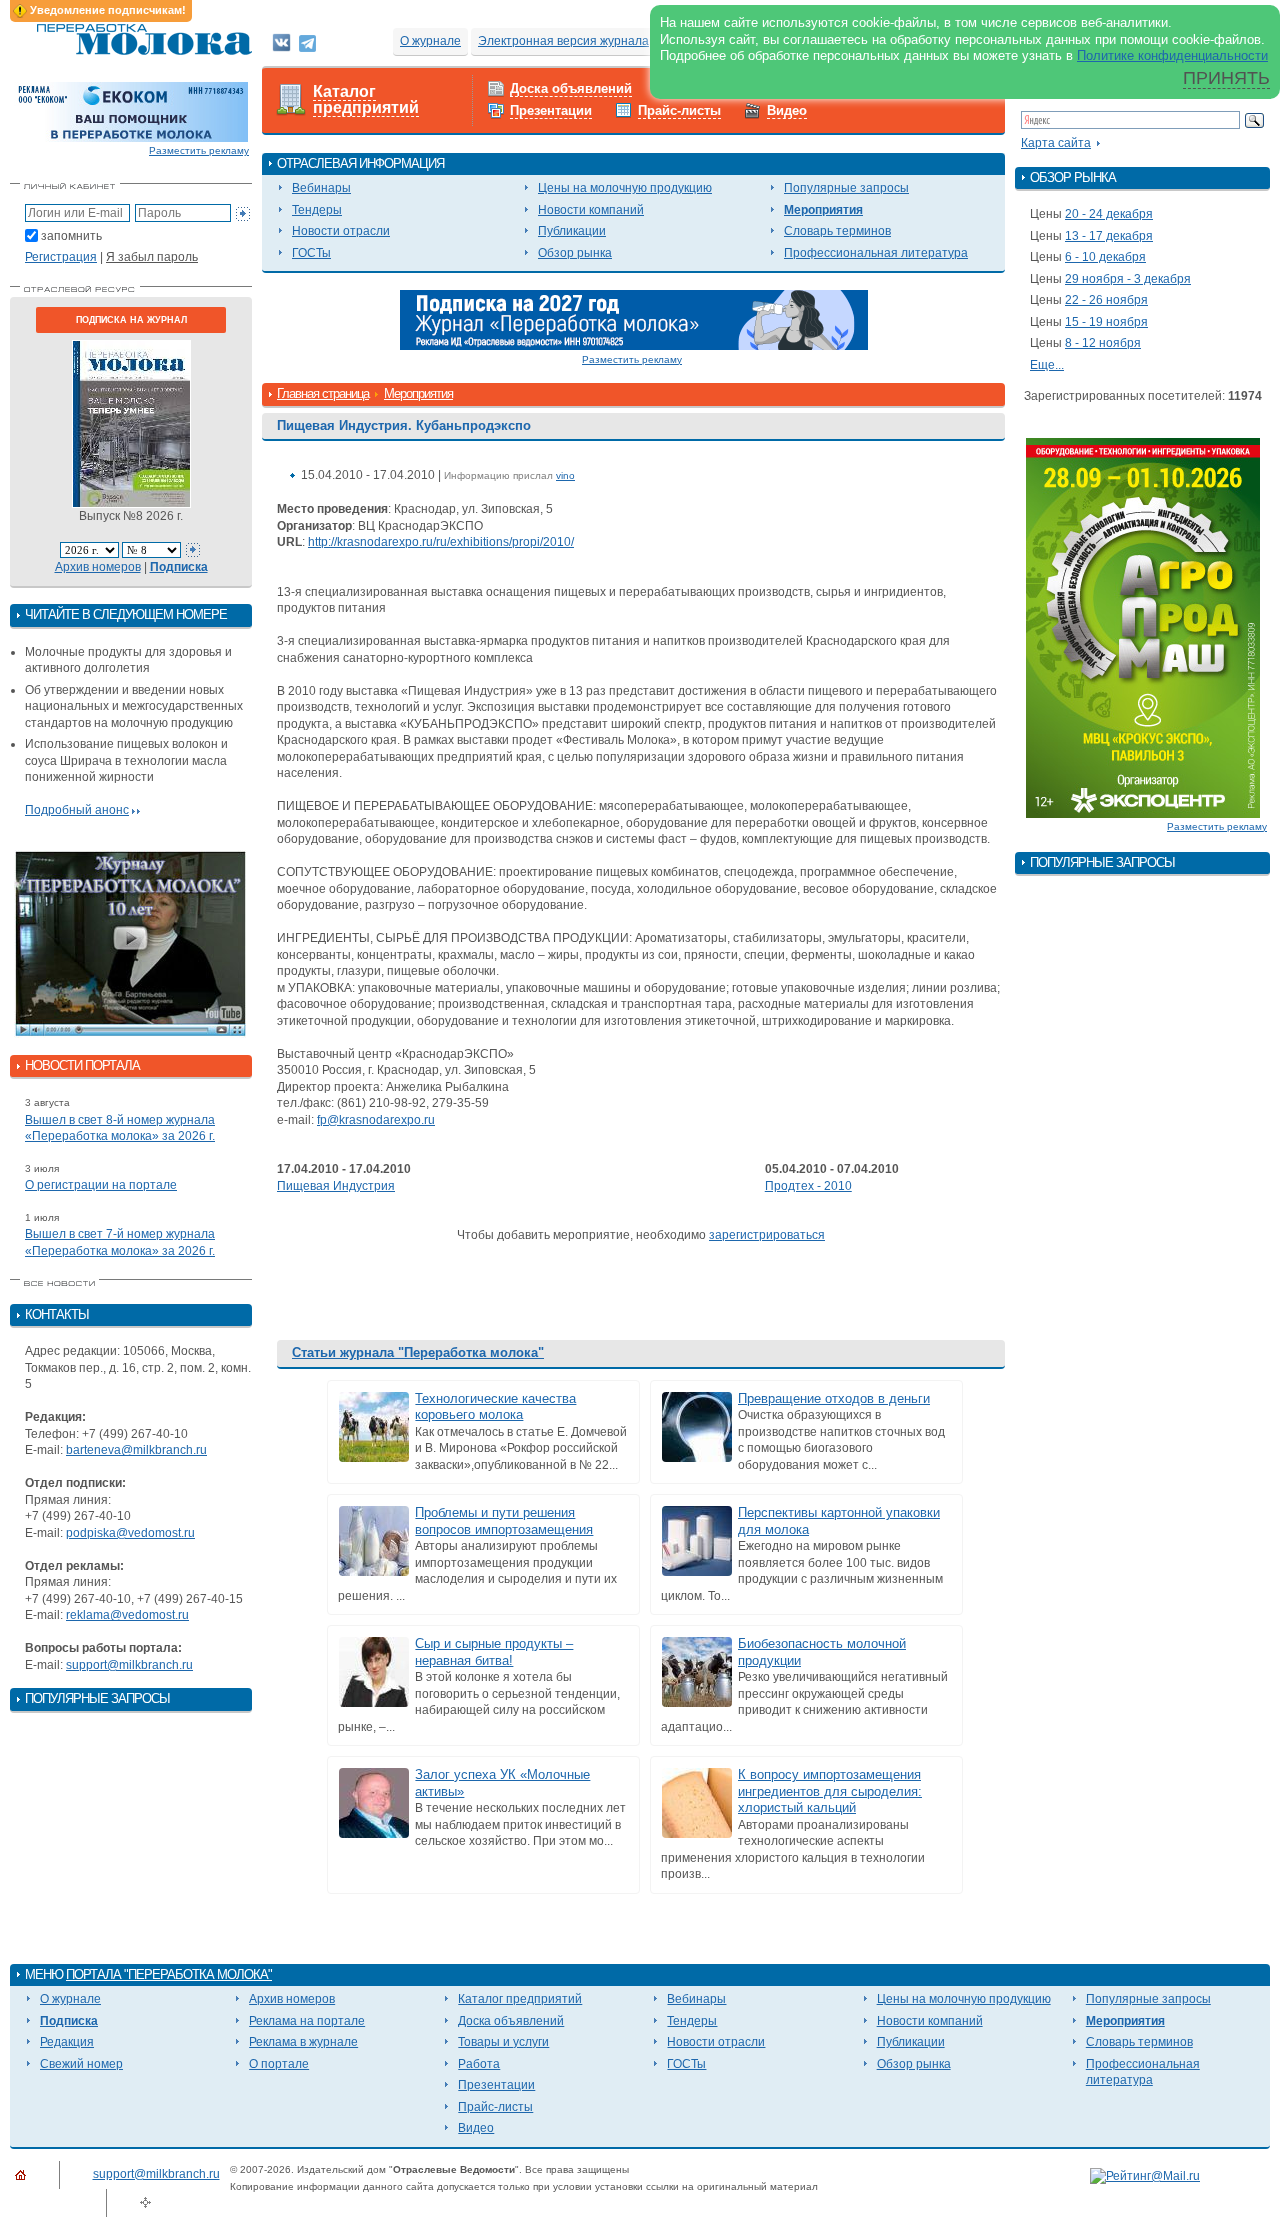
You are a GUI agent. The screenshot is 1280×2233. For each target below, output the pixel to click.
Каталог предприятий (366, 100)
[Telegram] (307, 42)
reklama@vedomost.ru (127, 1615)
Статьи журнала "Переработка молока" (418, 1352)
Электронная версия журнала (563, 41)
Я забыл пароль (152, 257)
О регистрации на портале (101, 1185)
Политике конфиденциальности (1172, 55)
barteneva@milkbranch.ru (136, 1450)
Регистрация (61, 257)
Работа (479, 2064)
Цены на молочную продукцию (625, 188)
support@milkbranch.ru (129, 1665)
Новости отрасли (341, 231)
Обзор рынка (575, 253)
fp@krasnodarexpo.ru (376, 1120)
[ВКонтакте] (281, 42)
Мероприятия (823, 210)
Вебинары (321, 188)
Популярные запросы (846, 188)
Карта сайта (1056, 143)
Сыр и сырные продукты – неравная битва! (494, 1652)
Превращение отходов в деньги (834, 1398)
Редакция (67, 2042)
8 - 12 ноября (1103, 343)
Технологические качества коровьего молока (495, 1407)
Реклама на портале (307, 2021)
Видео (787, 110)
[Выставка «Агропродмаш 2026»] (1143, 627)
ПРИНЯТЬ (1226, 78)
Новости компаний (591, 210)
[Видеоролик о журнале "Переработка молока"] (131, 944)
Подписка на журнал (131, 320)
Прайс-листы (679, 110)
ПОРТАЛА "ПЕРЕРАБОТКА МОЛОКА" (169, 1974)
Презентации (551, 110)
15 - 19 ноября (1106, 322)
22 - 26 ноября (1106, 300)
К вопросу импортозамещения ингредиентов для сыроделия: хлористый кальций (830, 1791)
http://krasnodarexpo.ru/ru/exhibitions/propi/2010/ (441, 542)
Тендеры (317, 210)
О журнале (430, 41)
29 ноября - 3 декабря (1128, 279)
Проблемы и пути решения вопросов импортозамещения (504, 1521)
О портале (279, 2064)
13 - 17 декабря (1109, 236)
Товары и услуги (503, 2042)
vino (565, 475)
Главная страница (323, 393)
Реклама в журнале (303, 2042)
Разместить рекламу (199, 150)
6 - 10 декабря (1105, 257)
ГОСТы (311, 253)
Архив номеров (98, 567)
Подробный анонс (77, 810)
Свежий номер (81, 2064)
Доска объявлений (571, 88)
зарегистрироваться (767, 1235)
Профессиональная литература (876, 253)
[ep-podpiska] (634, 319)
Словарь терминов (837, 231)
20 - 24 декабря (1109, 214)
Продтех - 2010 (808, 1186)
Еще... (1047, 365)
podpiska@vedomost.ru (130, 1533)
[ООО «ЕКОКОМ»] (131, 111)
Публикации (572, 231)
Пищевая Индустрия (336, 1186)
